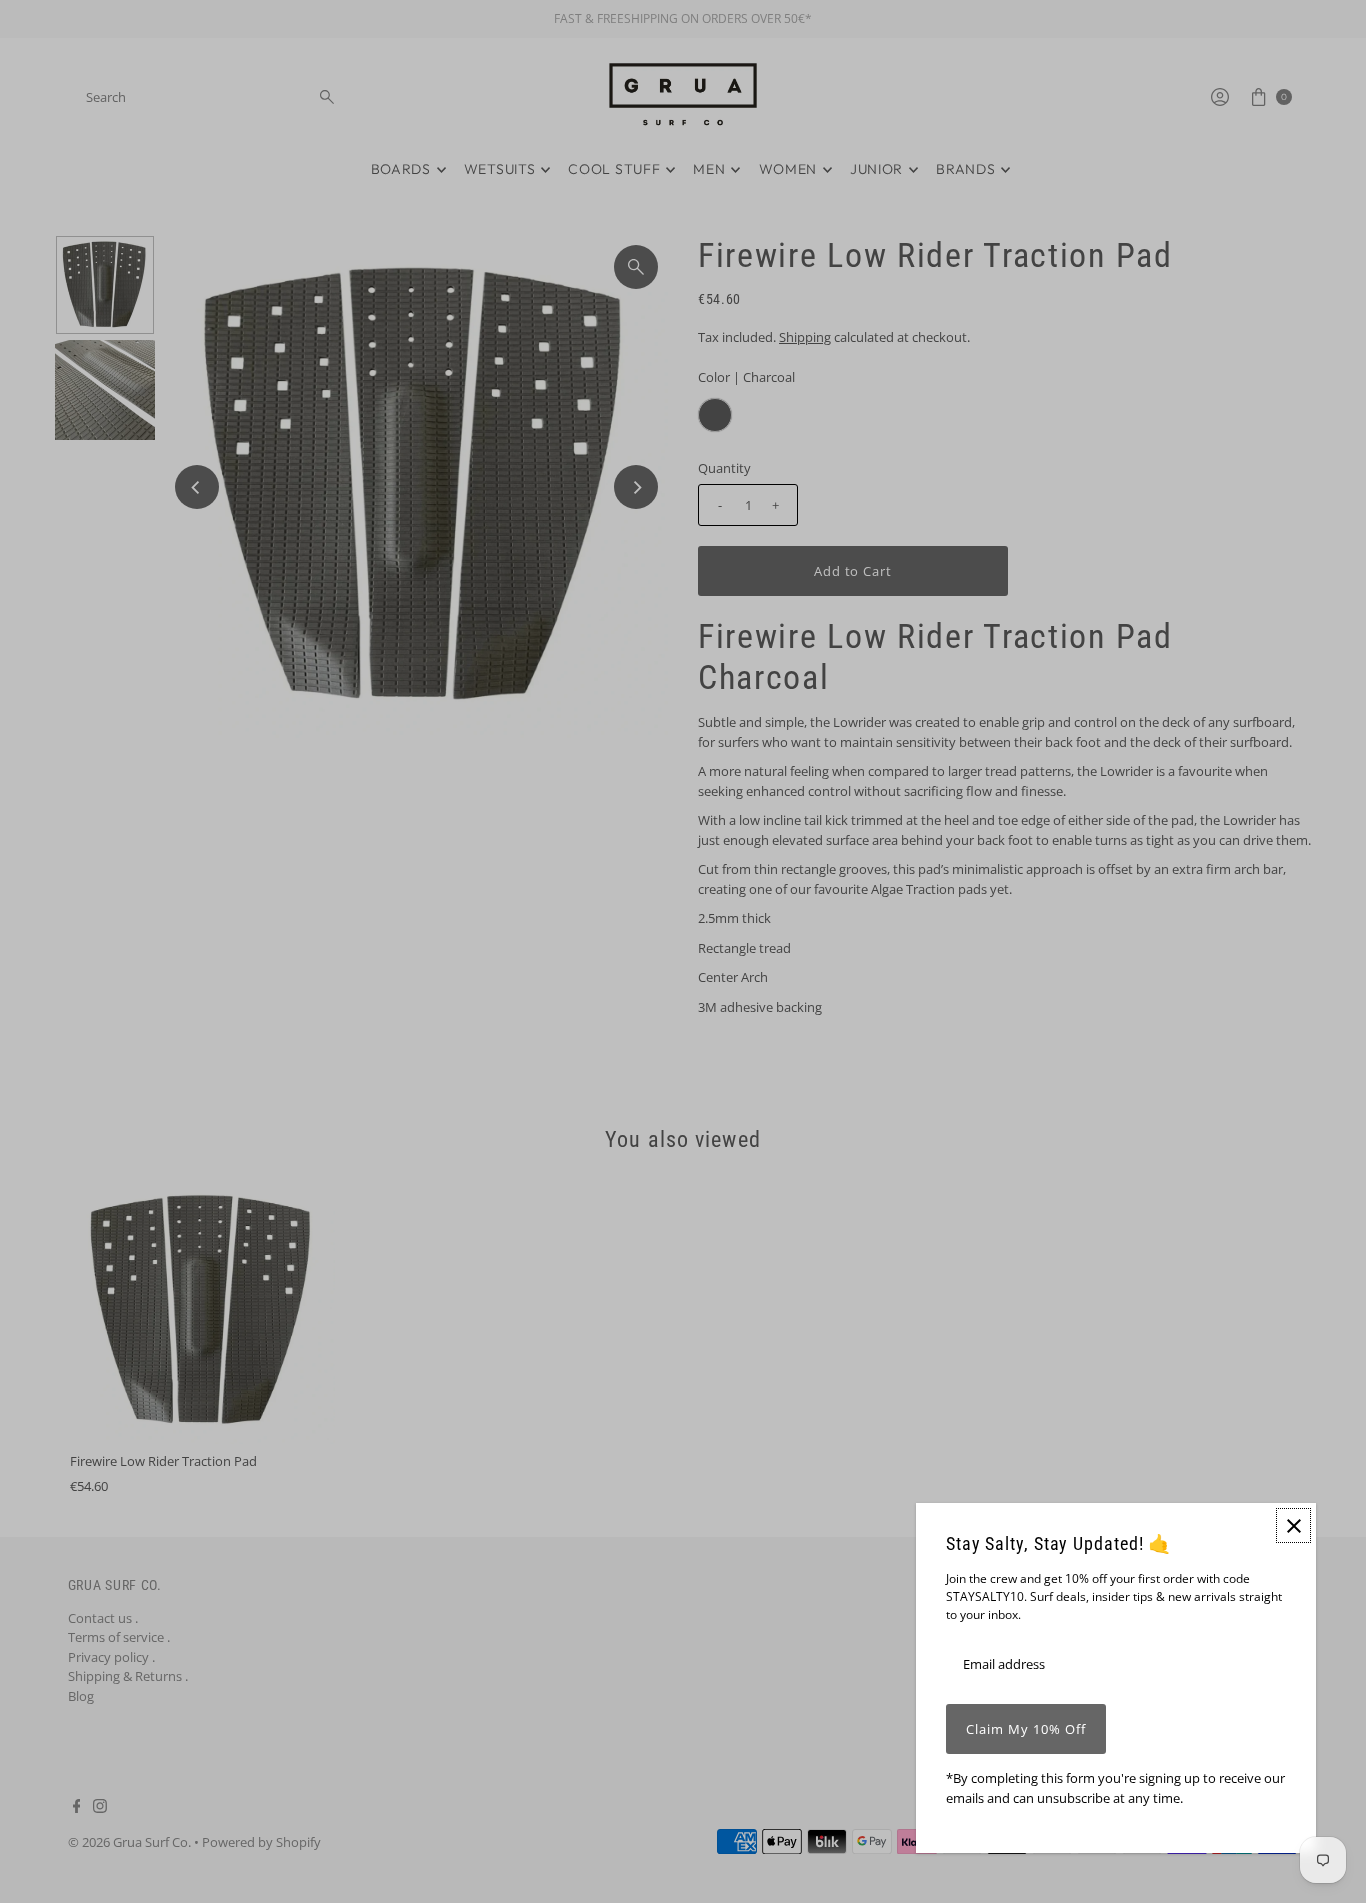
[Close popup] (1293, 1525)
